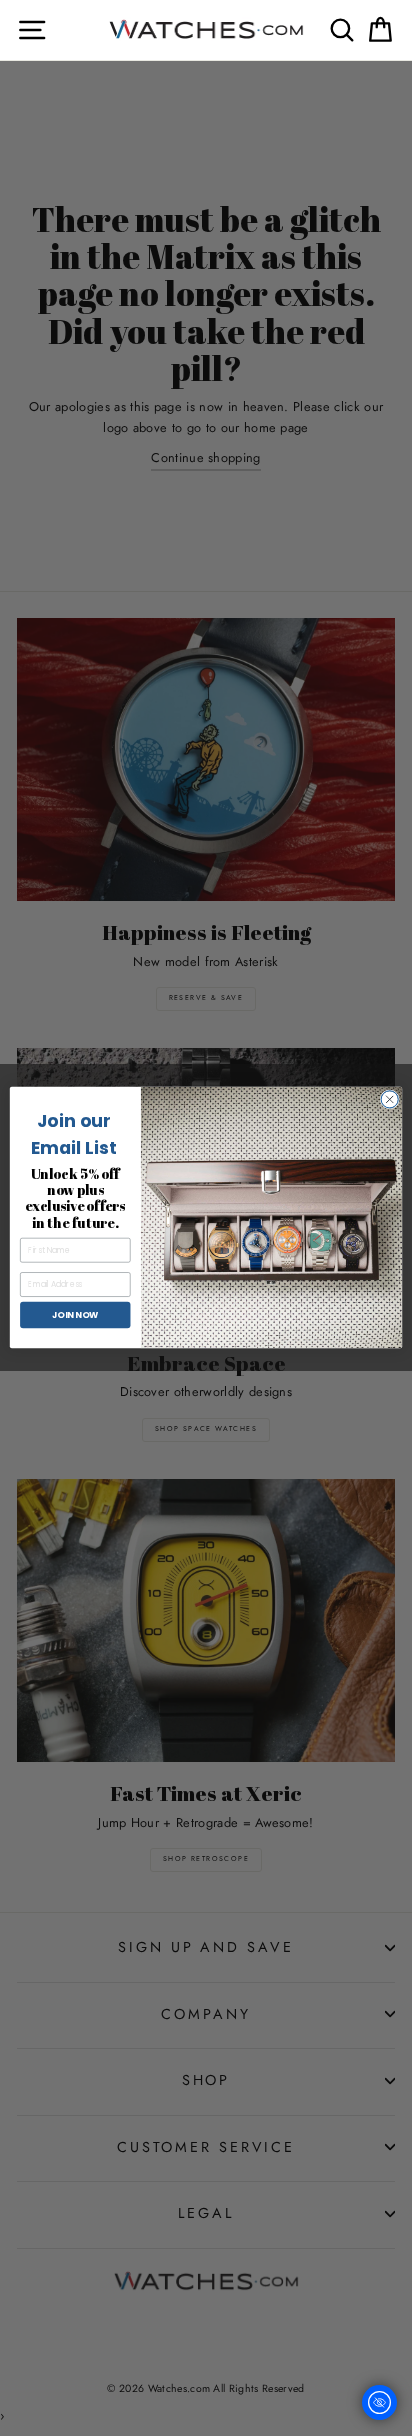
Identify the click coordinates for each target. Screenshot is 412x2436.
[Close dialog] (389, 1099)
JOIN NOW (75, 1315)
